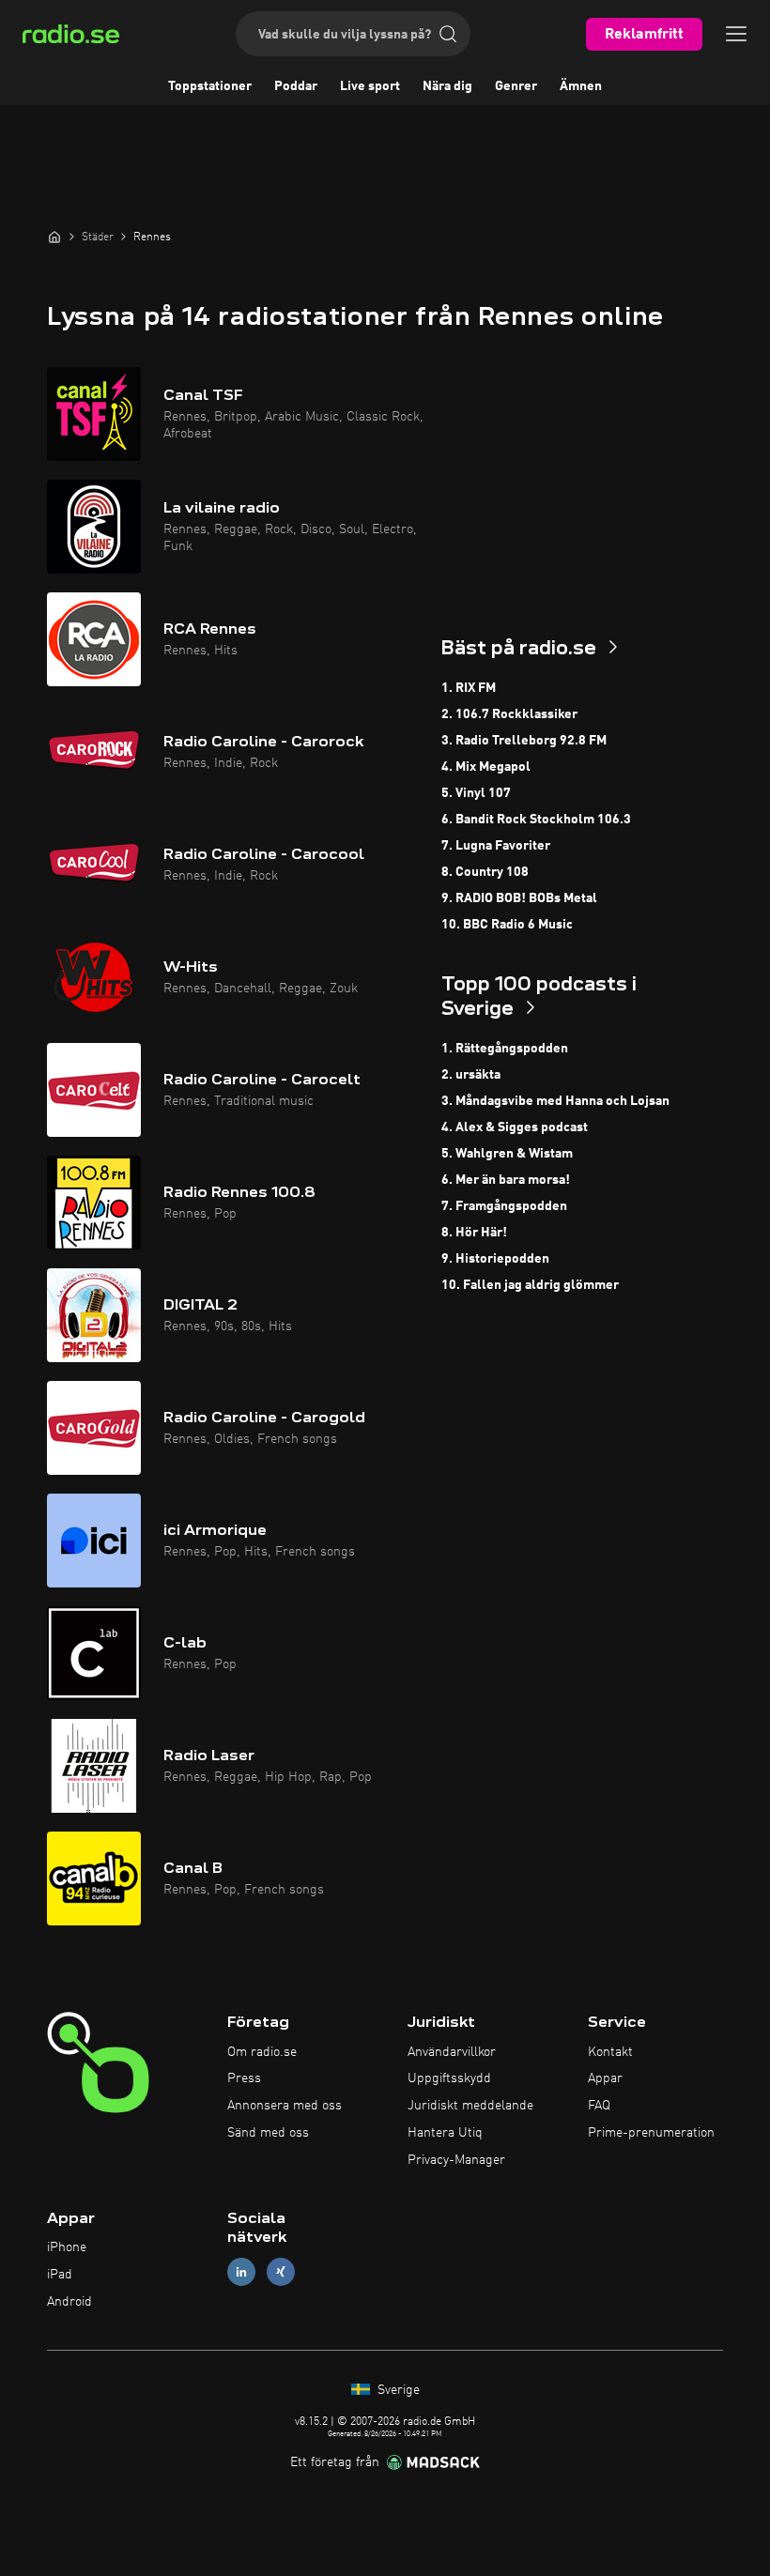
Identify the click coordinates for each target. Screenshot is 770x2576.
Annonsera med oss (285, 2106)
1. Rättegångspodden (505, 1049)
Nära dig (447, 86)
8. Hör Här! (474, 1233)
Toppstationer (210, 86)
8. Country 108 (485, 872)
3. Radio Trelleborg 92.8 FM (524, 741)
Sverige (397, 2390)
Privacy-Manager (456, 2160)
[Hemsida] (54, 237)
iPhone (67, 2247)
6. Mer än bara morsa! (506, 1180)
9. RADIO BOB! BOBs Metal (519, 898)
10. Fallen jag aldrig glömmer (530, 1285)
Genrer (516, 86)
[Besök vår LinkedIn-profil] (241, 2272)
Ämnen (581, 86)
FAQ (599, 2106)
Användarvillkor (452, 2052)
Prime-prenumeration (651, 2133)
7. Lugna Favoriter (496, 846)
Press (244, 2078)
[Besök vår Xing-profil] (281, 2272)
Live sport (370, 86)
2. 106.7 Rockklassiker (509, 714)
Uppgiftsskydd (449, 2078)
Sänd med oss (268, 2133)
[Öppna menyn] (736, 34)
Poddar (296, 86)
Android (69, 2302)
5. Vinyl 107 (476, 793)
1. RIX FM (469, 688)
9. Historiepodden (495, 1259)
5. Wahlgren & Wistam (507, 1154)
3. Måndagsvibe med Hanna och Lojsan (555, 1101)
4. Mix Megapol (486, 767)
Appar (605, 2078)
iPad (60, 2275)
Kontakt (610, 2052)
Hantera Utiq (445, 2133)
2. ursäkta (471, 1075)
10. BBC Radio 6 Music (507, 925)
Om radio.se (262, 2052)
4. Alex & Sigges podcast (515, 1127)
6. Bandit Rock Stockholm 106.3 (536, 820)
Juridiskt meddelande (470, 2106)
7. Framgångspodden (504, 1206)
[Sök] (448, 34)
